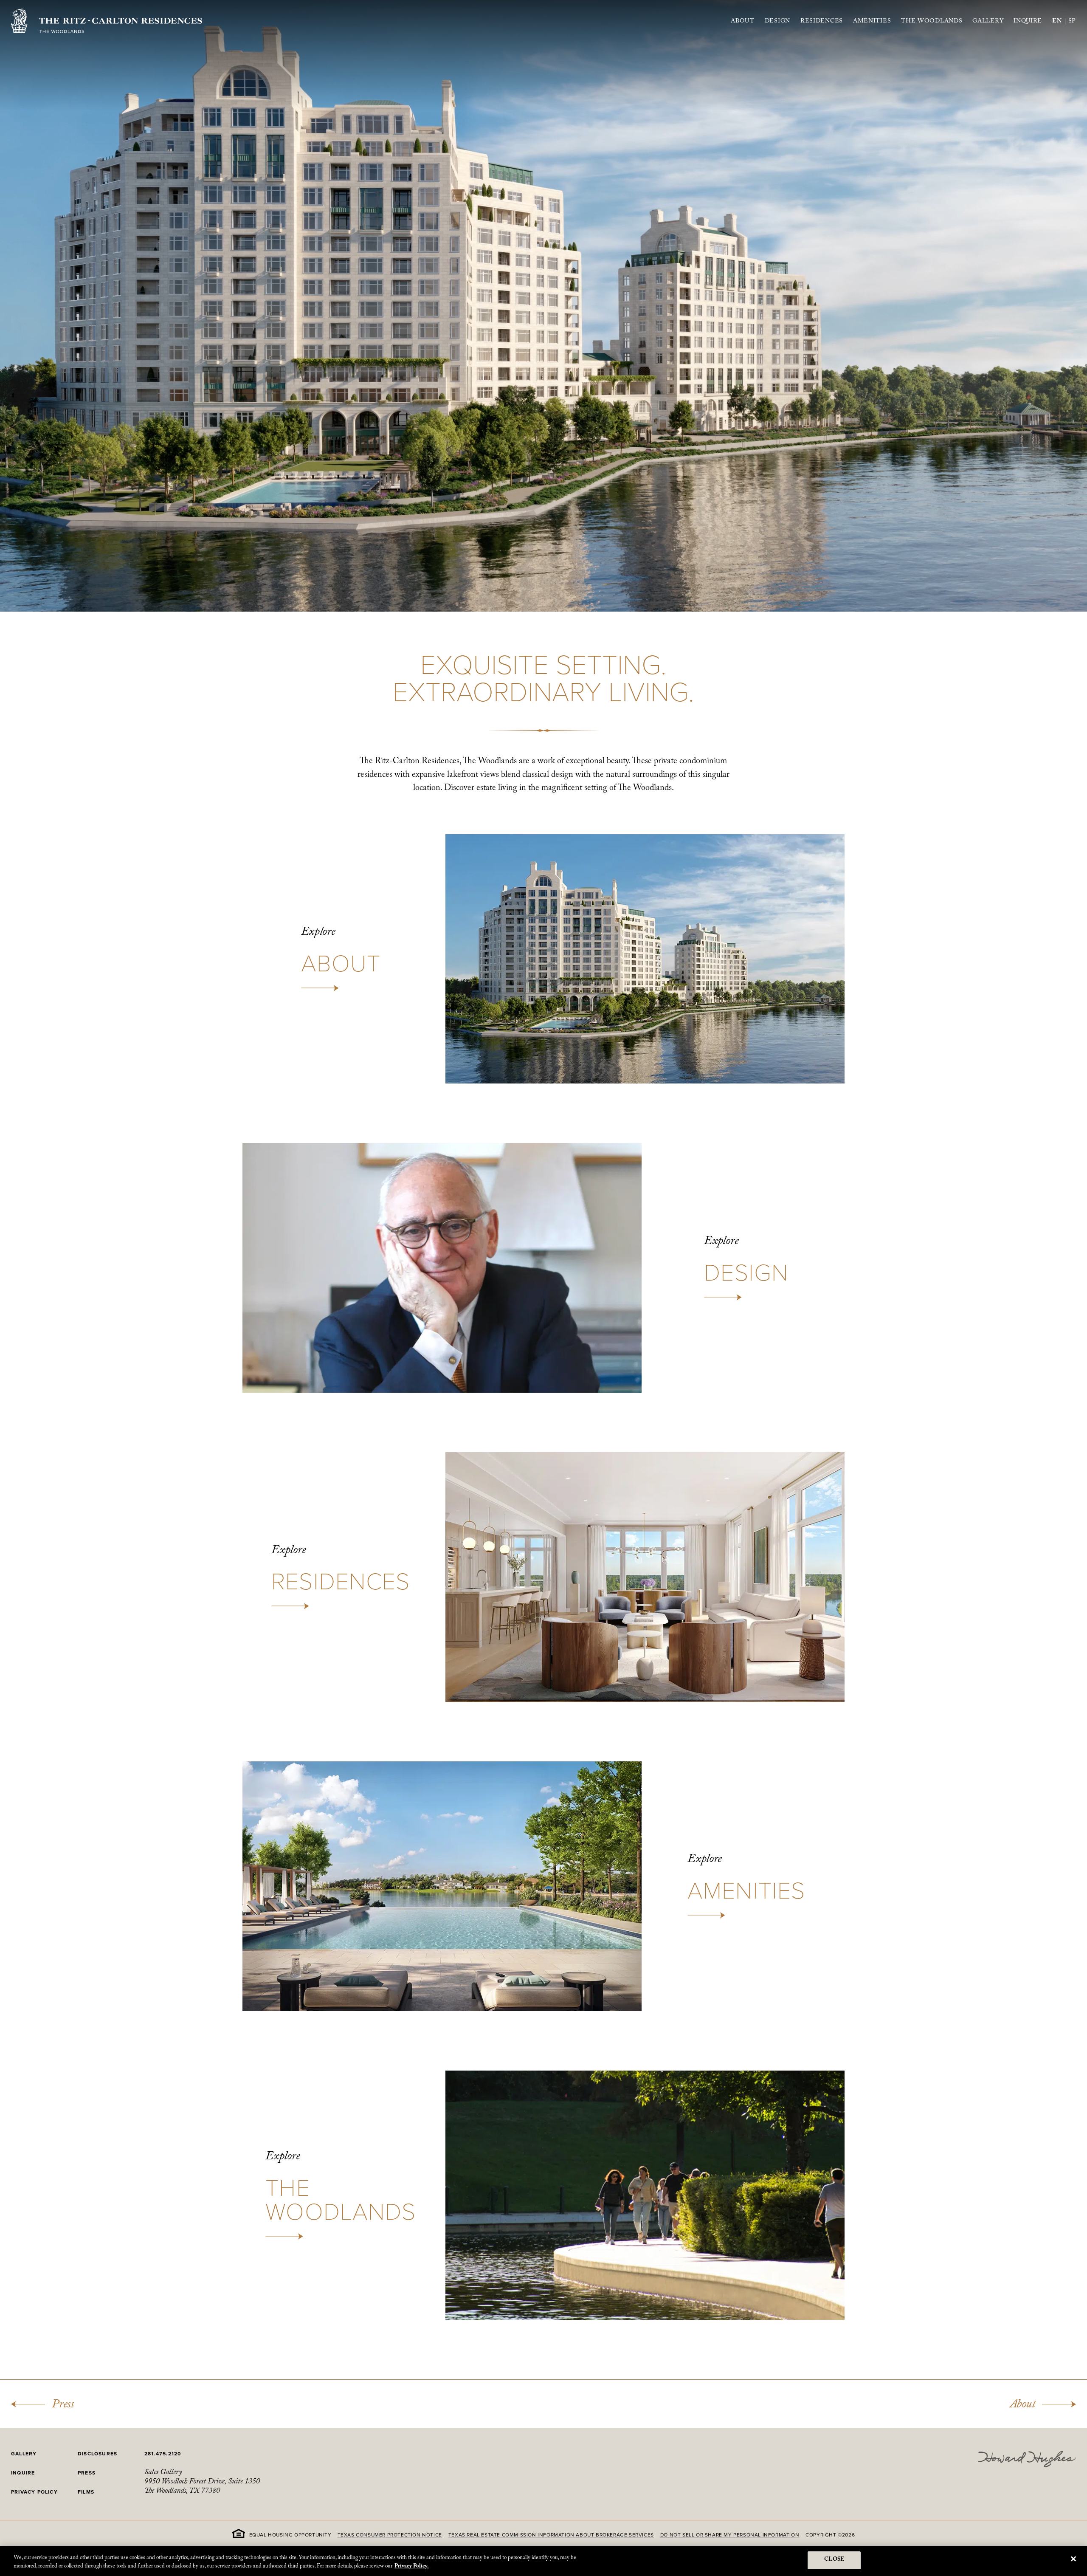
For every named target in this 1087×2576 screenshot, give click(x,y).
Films (86, 2492)
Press (63, 2406)
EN (1057, 22)
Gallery (988, 23)
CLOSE (834, 2560)
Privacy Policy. (412, 2567)
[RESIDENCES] (543, 1577)
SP (1072, 23)
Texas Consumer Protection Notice (390, 2535)
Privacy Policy (34, 2492)
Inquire (1028, 22)
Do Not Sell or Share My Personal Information (730, 2535)
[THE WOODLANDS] (543, 2195)
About (743, 23)
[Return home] (107, 21)
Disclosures (97, 2454)
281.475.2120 (163, 2454)
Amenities (872, 23)
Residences (822, 23)
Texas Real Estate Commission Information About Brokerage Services (551, 2535)
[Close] (1073, 2559)
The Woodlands (932, 23)
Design (777, 22)
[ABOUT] (543, 959)
